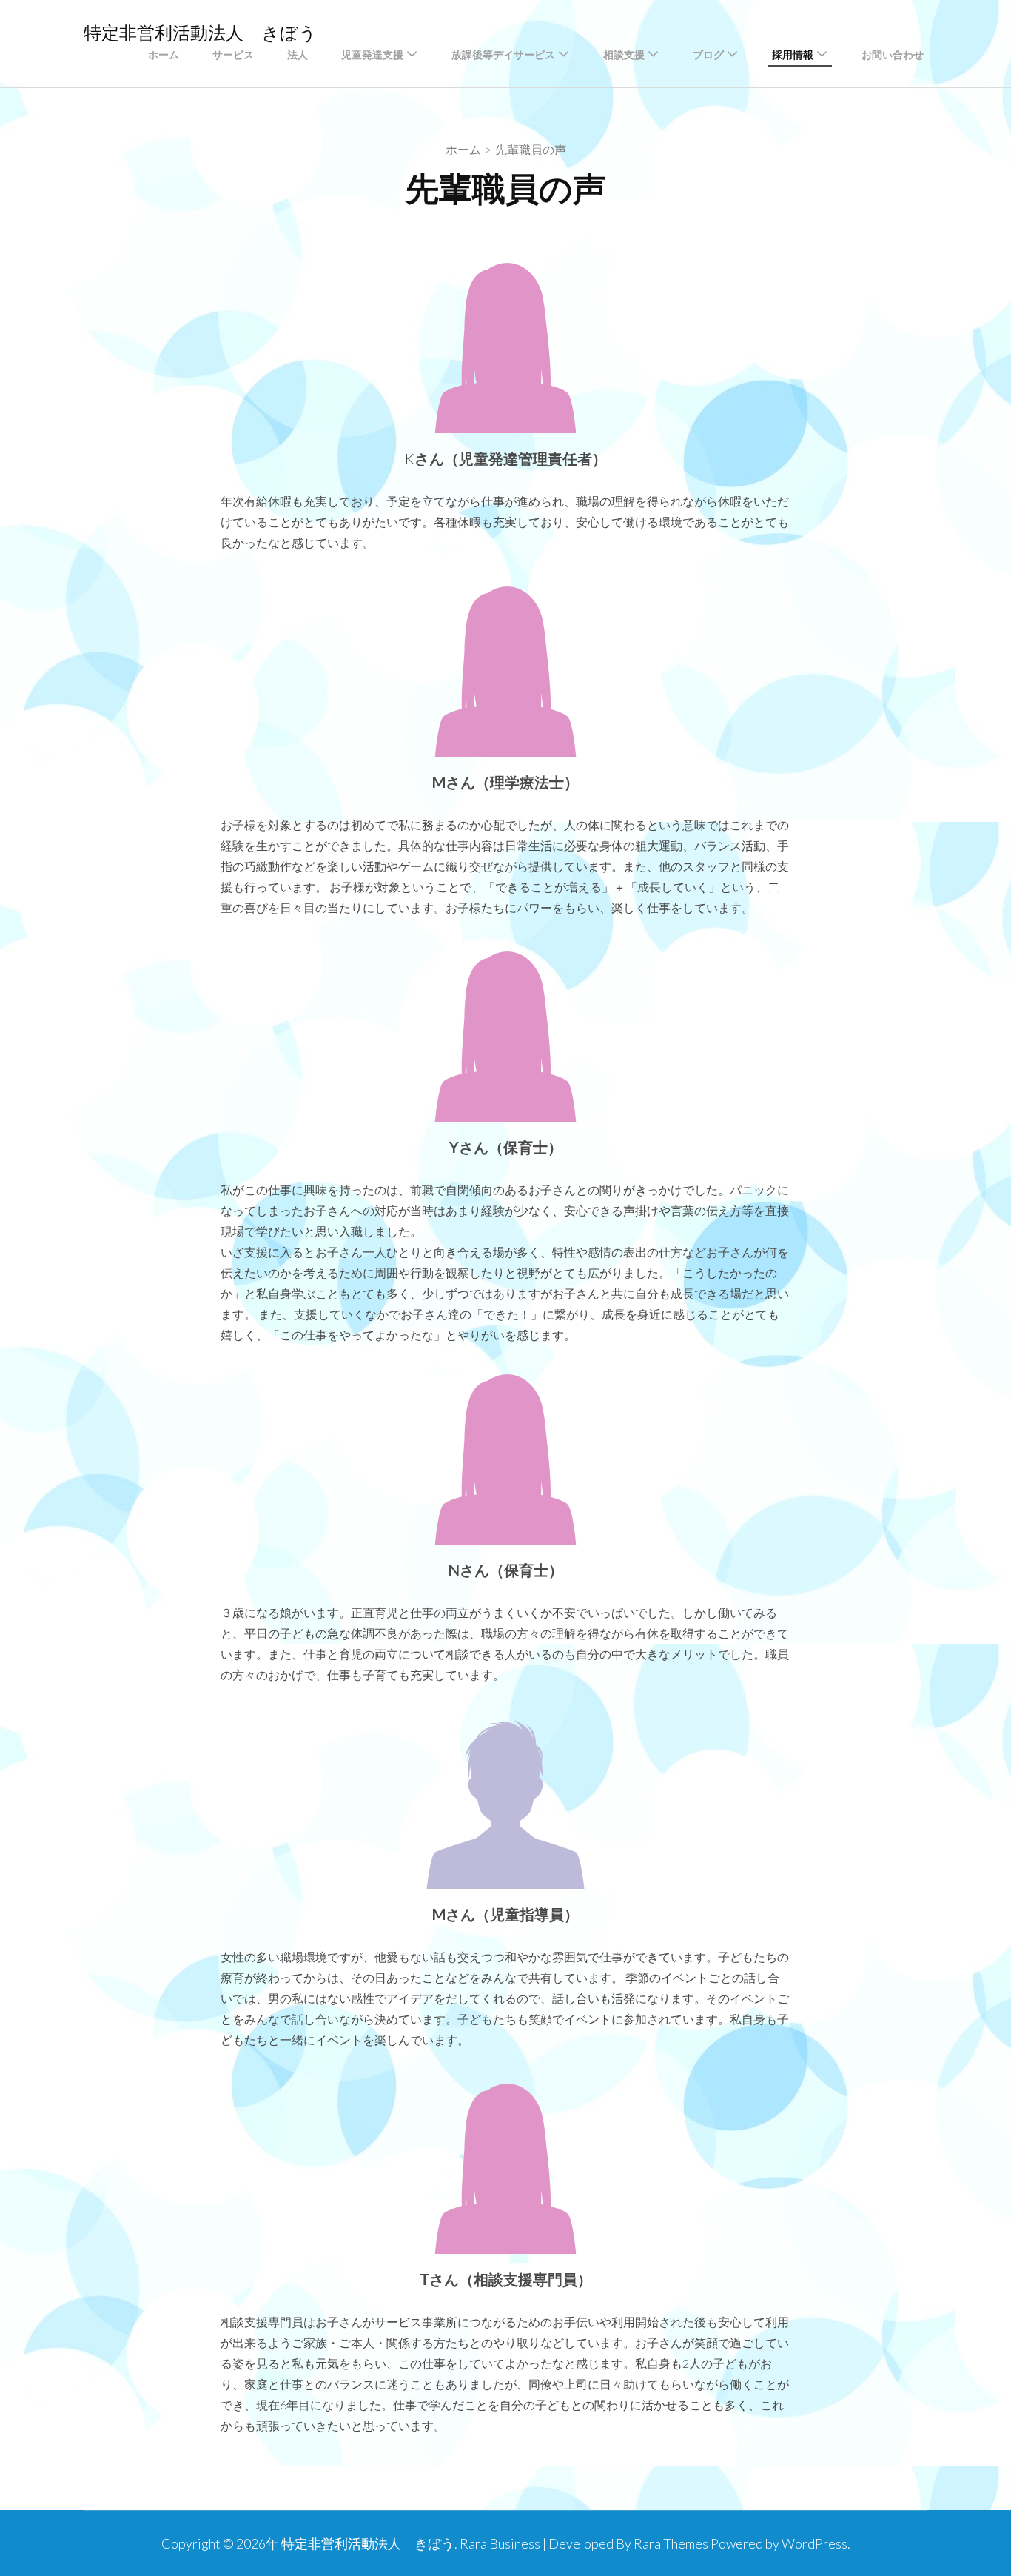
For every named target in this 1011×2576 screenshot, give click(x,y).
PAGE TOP (976, 2486)
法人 (298, 55)
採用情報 (793, 55)
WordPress (814, 2543)
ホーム (164, 55)
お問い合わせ (893, 55)
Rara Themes (671, 2543)
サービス (233, 55)
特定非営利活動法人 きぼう (200, 33)
